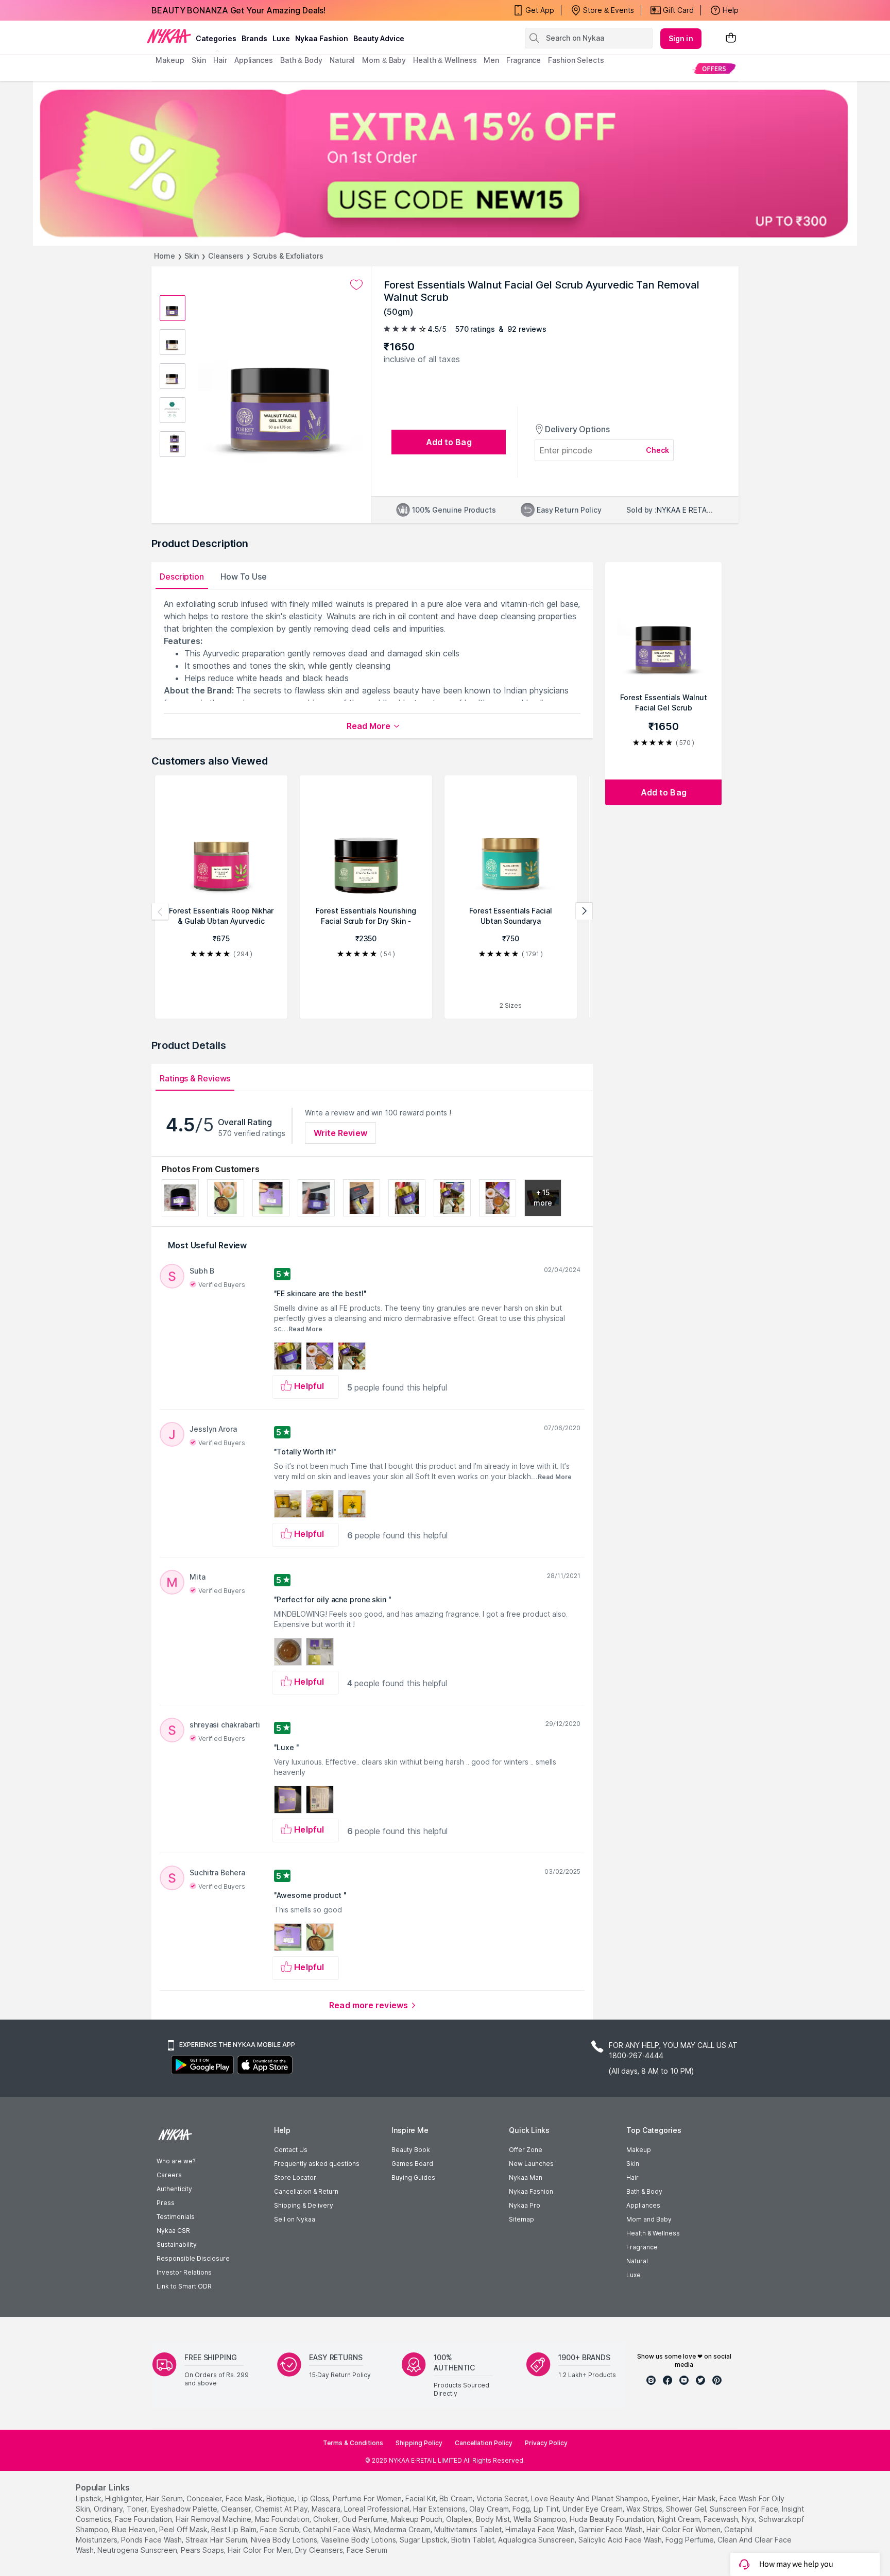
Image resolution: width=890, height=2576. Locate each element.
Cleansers (226, 256)
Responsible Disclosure (193, 2258)
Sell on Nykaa (295, 2219)
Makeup (639, 2150)
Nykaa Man (526, 2177)
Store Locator (295, 2177)
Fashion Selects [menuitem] (576, 60)
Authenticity (174, 2189)
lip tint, (547, 2509)
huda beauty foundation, (613, 2519)
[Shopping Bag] (731, 38)
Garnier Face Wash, (611, 2529)
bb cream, (457, 2498)
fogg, (522, 2509)
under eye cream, (593, 2509)
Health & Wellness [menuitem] (445, 60)
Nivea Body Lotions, (285, 2540)
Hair (632, 2177)
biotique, (281, 2498)
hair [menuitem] (220, 60)
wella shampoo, (541, 2519)
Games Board (412, 2164)
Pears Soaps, (203, 2550)
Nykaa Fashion (322, 38)
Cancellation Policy (484, 2443)
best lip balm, (235, 2529)
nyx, (749, 2519)
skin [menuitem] (199, 60)
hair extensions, (440, 2509)
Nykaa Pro (525, 2205)
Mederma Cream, (403, 2529)
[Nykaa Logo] (169, 36)
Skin (192, 256)
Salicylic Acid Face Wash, (621, 2540)
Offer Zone (526, 2150)
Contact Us (291, 2150)
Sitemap (521, 2219)
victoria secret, (503, 2498)
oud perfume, (365, 2519)
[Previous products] (160, 911)
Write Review (340, 1133)
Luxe (634, 2275)
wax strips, (645, 2509)
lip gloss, (314, 2498)
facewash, (722, 2519)
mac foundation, (283, 2519)
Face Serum (367, 2550)
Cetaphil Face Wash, (337, 2529)
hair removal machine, (214, 2519)
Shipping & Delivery (304, 2205)
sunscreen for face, (745, 2509)
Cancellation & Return (306, 2191)
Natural (637, 2261)
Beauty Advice (379, 38)
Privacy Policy (546, 2443)
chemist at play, (282, 2509)
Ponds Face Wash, (152, 2540)
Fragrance (642, 2247)
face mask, (245, 2498)
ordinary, (109, 2509)
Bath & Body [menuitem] (301, 60)
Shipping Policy (419, 2443)
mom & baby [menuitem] (384, 60)
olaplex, (460, 2519)
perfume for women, (368, 2498)
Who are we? (176, 2161)
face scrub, (280, 2529)
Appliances (643, 2205)
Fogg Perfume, (690, 2540)
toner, (138, 2509)
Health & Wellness (653, 2233)
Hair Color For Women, (684, 2529)
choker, (327, 2519)
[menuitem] (714, 68)
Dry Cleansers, (320, 2550)
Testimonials (176, 2217)
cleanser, (237, 2509)
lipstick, (89, 2498)
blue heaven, (134, 2529)
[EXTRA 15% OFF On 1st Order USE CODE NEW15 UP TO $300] (445, 163)
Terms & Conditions (353, 2443)
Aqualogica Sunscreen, (537, 2540)
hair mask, (700, 2498)
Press (166, 2203)
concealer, (205, 2498)
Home (165, 256)
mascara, (327, 2509)
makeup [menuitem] (170, 60)
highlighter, (124, 2498)
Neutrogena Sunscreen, (138, 2550)
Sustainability (177, 2244)
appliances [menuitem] (254, 60)
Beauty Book (411, 2150)
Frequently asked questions (317, 2164)
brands (254, 38)
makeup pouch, (417, 2519)
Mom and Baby (649, 2219)
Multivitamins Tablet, (469, 2529)
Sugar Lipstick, (424, 2540)
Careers (169, 2175)
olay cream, (490, 2509)
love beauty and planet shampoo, (590, 2498)
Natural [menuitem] (342, 60)
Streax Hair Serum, (217, 2540)
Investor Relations (184, 2272)
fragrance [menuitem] (524, 60)
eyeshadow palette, (185, 2509)
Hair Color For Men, (260, 2550)
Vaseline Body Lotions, (359, 2540)
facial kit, (421, 2498)
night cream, (680, 2519)
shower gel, (687, 2509)
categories (216, 38)
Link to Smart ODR (184, 2286)
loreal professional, (378, 2509)
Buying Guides (413, 2177)
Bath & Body (644, 2191)
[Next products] (584, 911)
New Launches (531, 2164)
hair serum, (165, 2498)
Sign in (681, 38)
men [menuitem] (491, 60)
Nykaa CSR (173, 2231)
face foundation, (144, 2519)
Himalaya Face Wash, (541, 2529)
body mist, (494, 2519)
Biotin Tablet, (474, 2540)
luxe (281, 38)
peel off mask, (184, 2529)
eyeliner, (666, 2498)
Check (658, 450)
